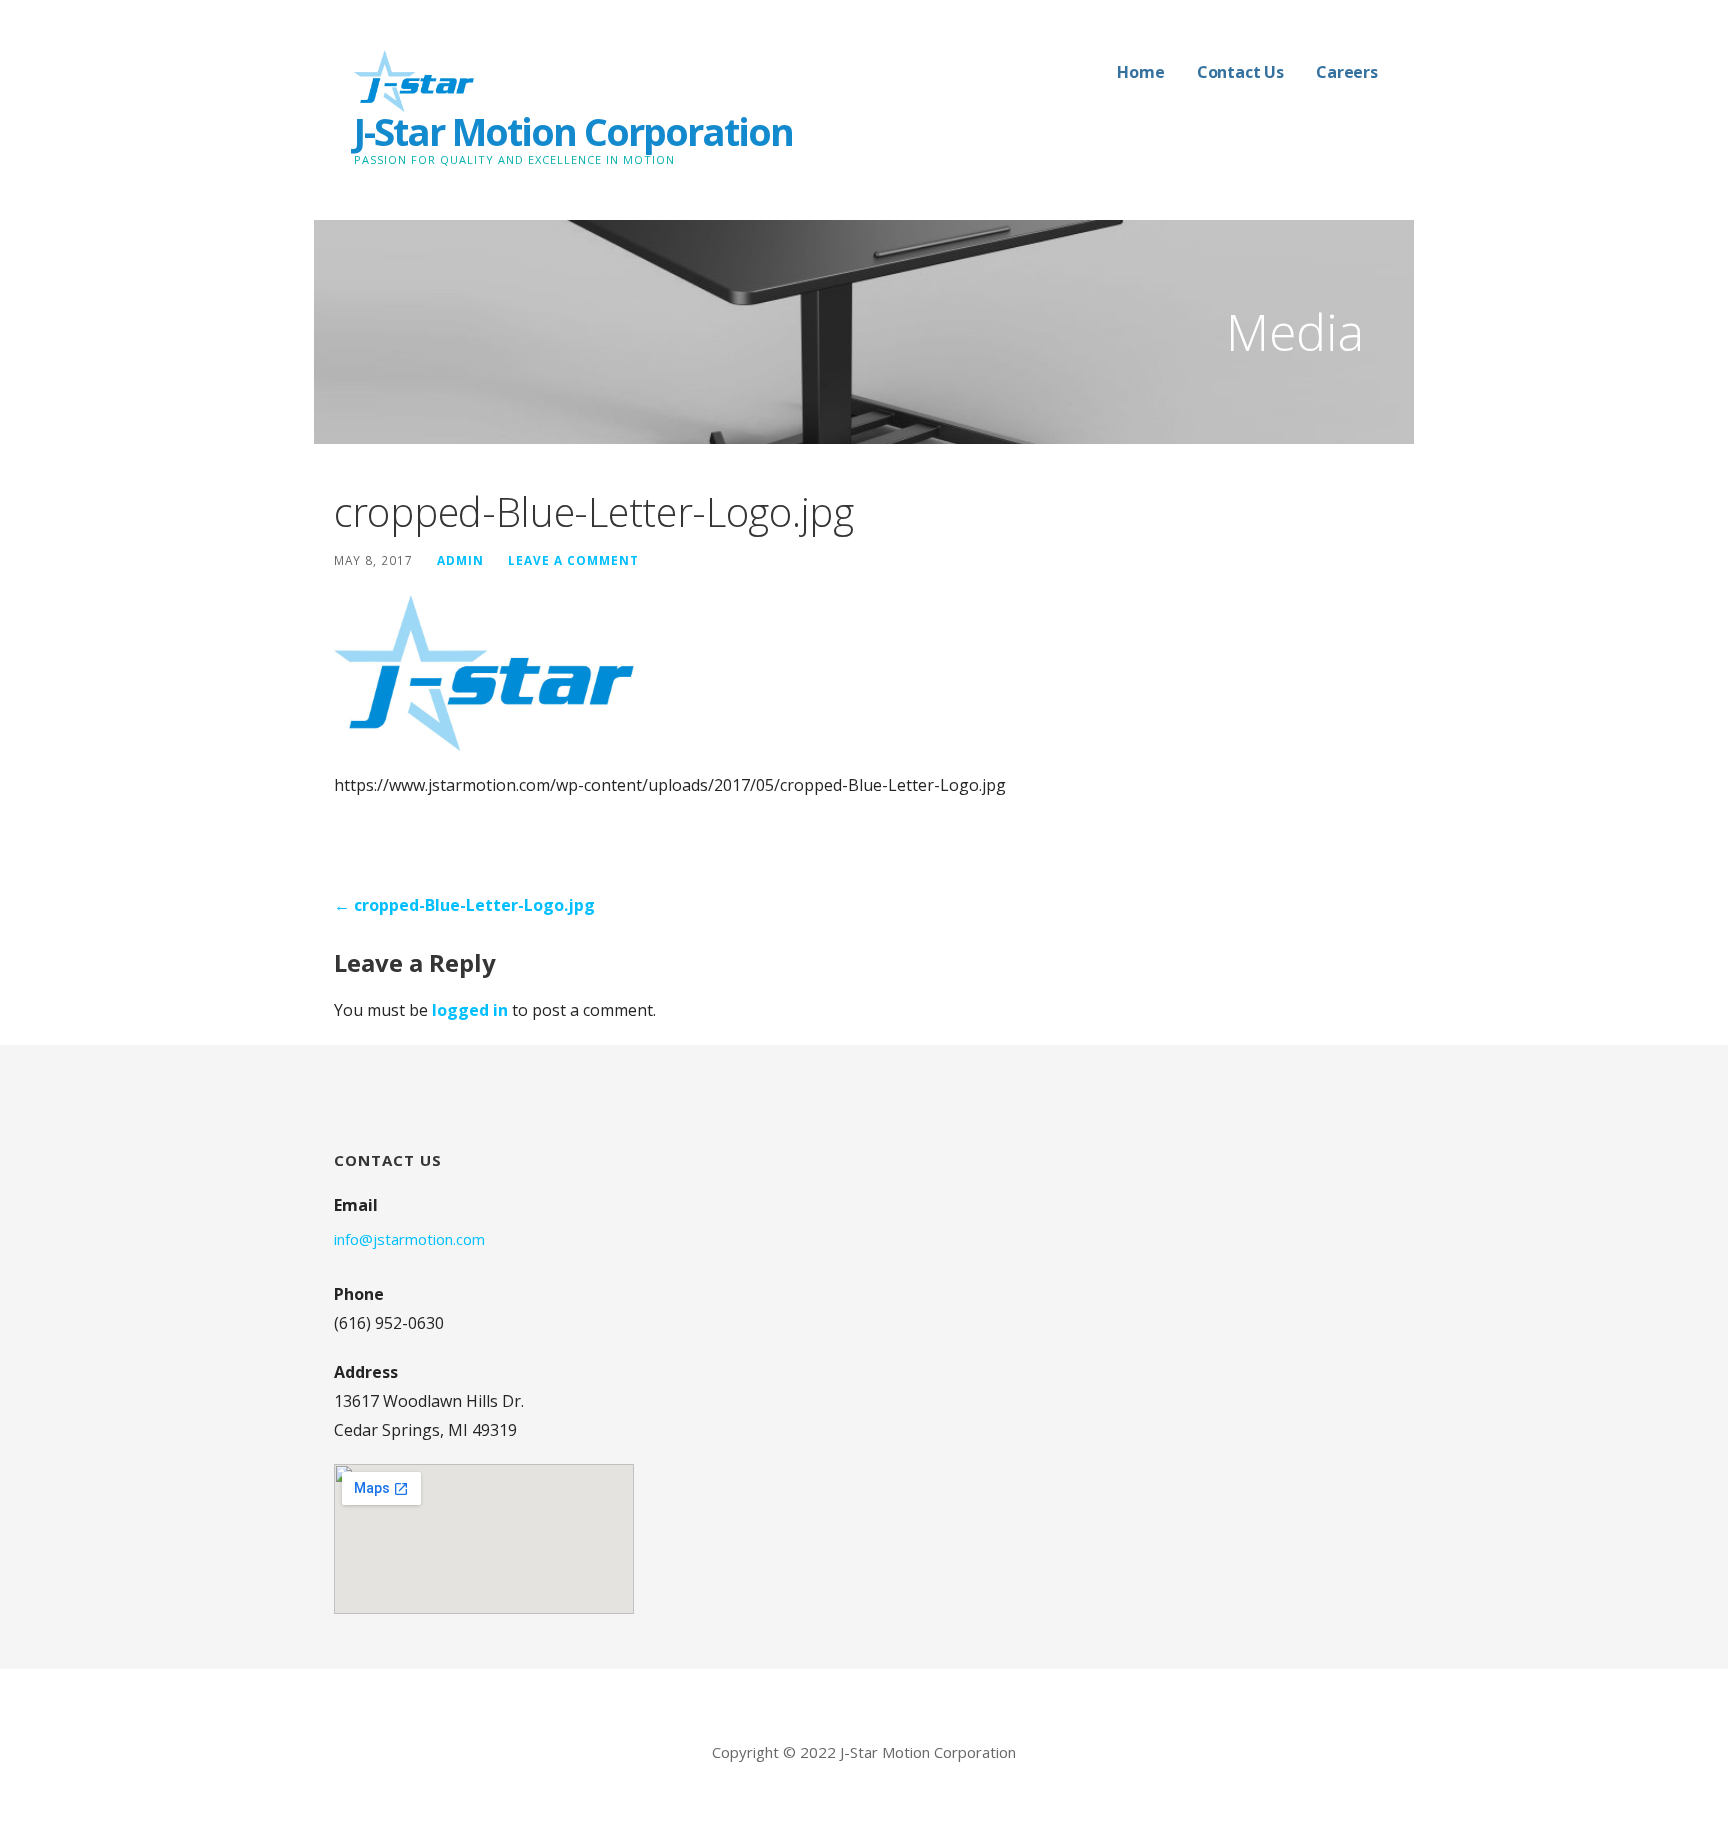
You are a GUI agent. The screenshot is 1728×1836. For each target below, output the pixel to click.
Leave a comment (573, 560)
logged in (470, 1010)
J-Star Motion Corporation (573, 131)
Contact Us (1240, 72)
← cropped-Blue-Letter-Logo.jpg (464, 905)
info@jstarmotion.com (409, 1239)
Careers (1347, 72)
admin (460, 560)
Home (1140, 72)
